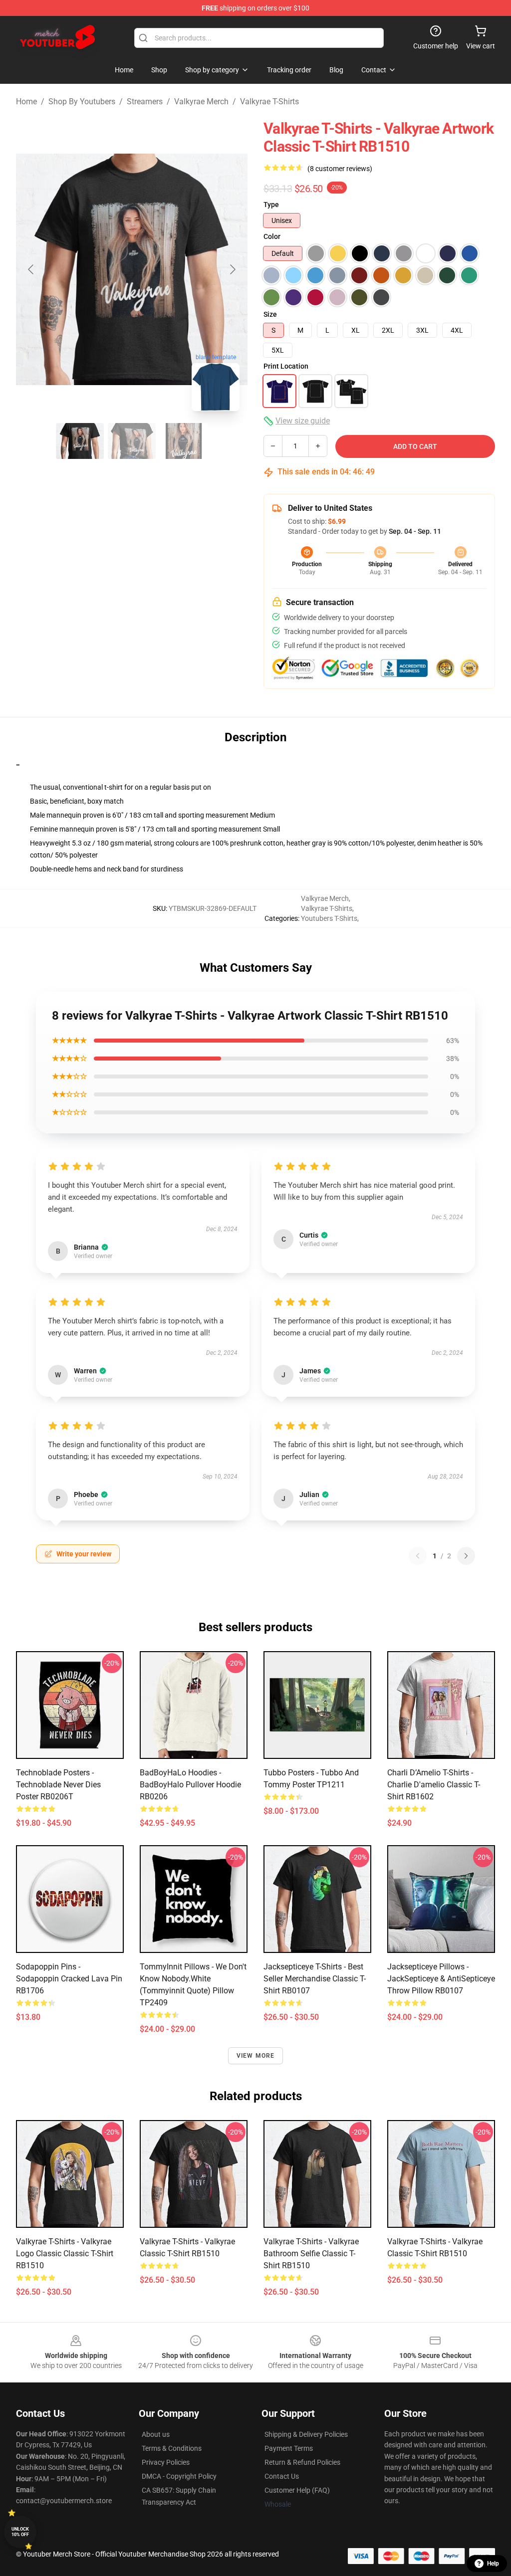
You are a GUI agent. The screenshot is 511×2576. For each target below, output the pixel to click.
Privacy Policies (166, 2462)
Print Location (286, 366)
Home (26, 102)
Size (270, 314)
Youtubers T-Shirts (329, 918)
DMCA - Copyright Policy (179, 2476)
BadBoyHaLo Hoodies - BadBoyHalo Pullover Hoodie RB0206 (190, 1785)
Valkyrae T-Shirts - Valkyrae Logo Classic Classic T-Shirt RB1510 (65, 2254)
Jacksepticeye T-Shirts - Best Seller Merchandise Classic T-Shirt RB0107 (315, 1979)
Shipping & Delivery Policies (306, 2434)
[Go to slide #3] (184, 441)
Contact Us (282, 2476)
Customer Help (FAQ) (297, 2490)
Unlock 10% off (20, 2532)
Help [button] (493, 2564)
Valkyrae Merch (201, 102)
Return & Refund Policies (302, 2462)
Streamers (145, 102)
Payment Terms (289, 2448)
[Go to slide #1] (80, 441)
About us (156, 2434)
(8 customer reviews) (340, 169)
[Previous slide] (31, 269)
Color (272, 236)
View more (256, 2056)
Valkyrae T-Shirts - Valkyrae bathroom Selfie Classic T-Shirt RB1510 (311, 2254)
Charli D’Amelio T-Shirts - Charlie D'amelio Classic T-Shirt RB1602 (434, 1785)
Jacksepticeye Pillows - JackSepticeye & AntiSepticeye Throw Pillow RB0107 (441, 1979)
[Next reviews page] (466, 1556)
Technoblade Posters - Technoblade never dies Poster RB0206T (58, 1785)
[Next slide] (232, 269)
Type (271, 205)
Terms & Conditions (172, 2448)
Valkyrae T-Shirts (269, 102)
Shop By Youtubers (82, 102)
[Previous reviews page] (418, 1556)
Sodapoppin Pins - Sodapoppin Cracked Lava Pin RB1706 (69, 1979)
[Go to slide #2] (132, 441)
